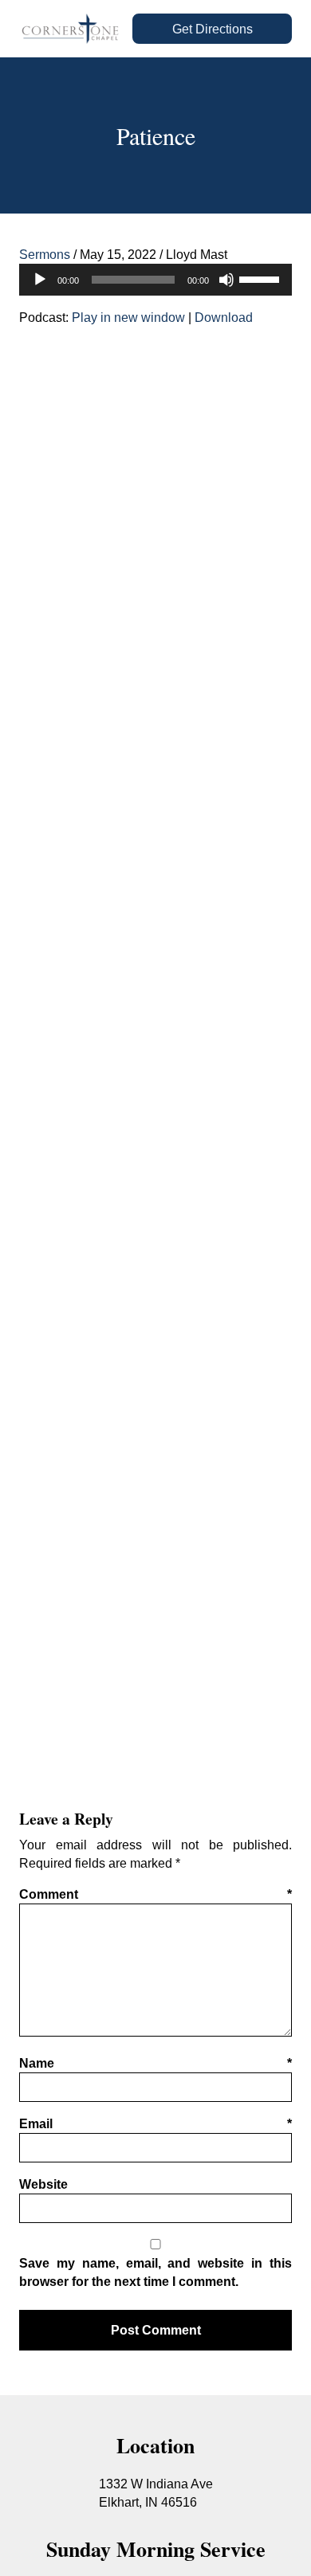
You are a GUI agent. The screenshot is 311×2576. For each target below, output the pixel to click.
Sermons (45, 254)
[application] (155, 280)
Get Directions (213, 29)
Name (155, 2063)
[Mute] (226, 280)
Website (43, 2184)
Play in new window (128, 317)
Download (224, 317)
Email (155, 2123)
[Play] (40, 280)
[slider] (262, 278)
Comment (155, 1894)
